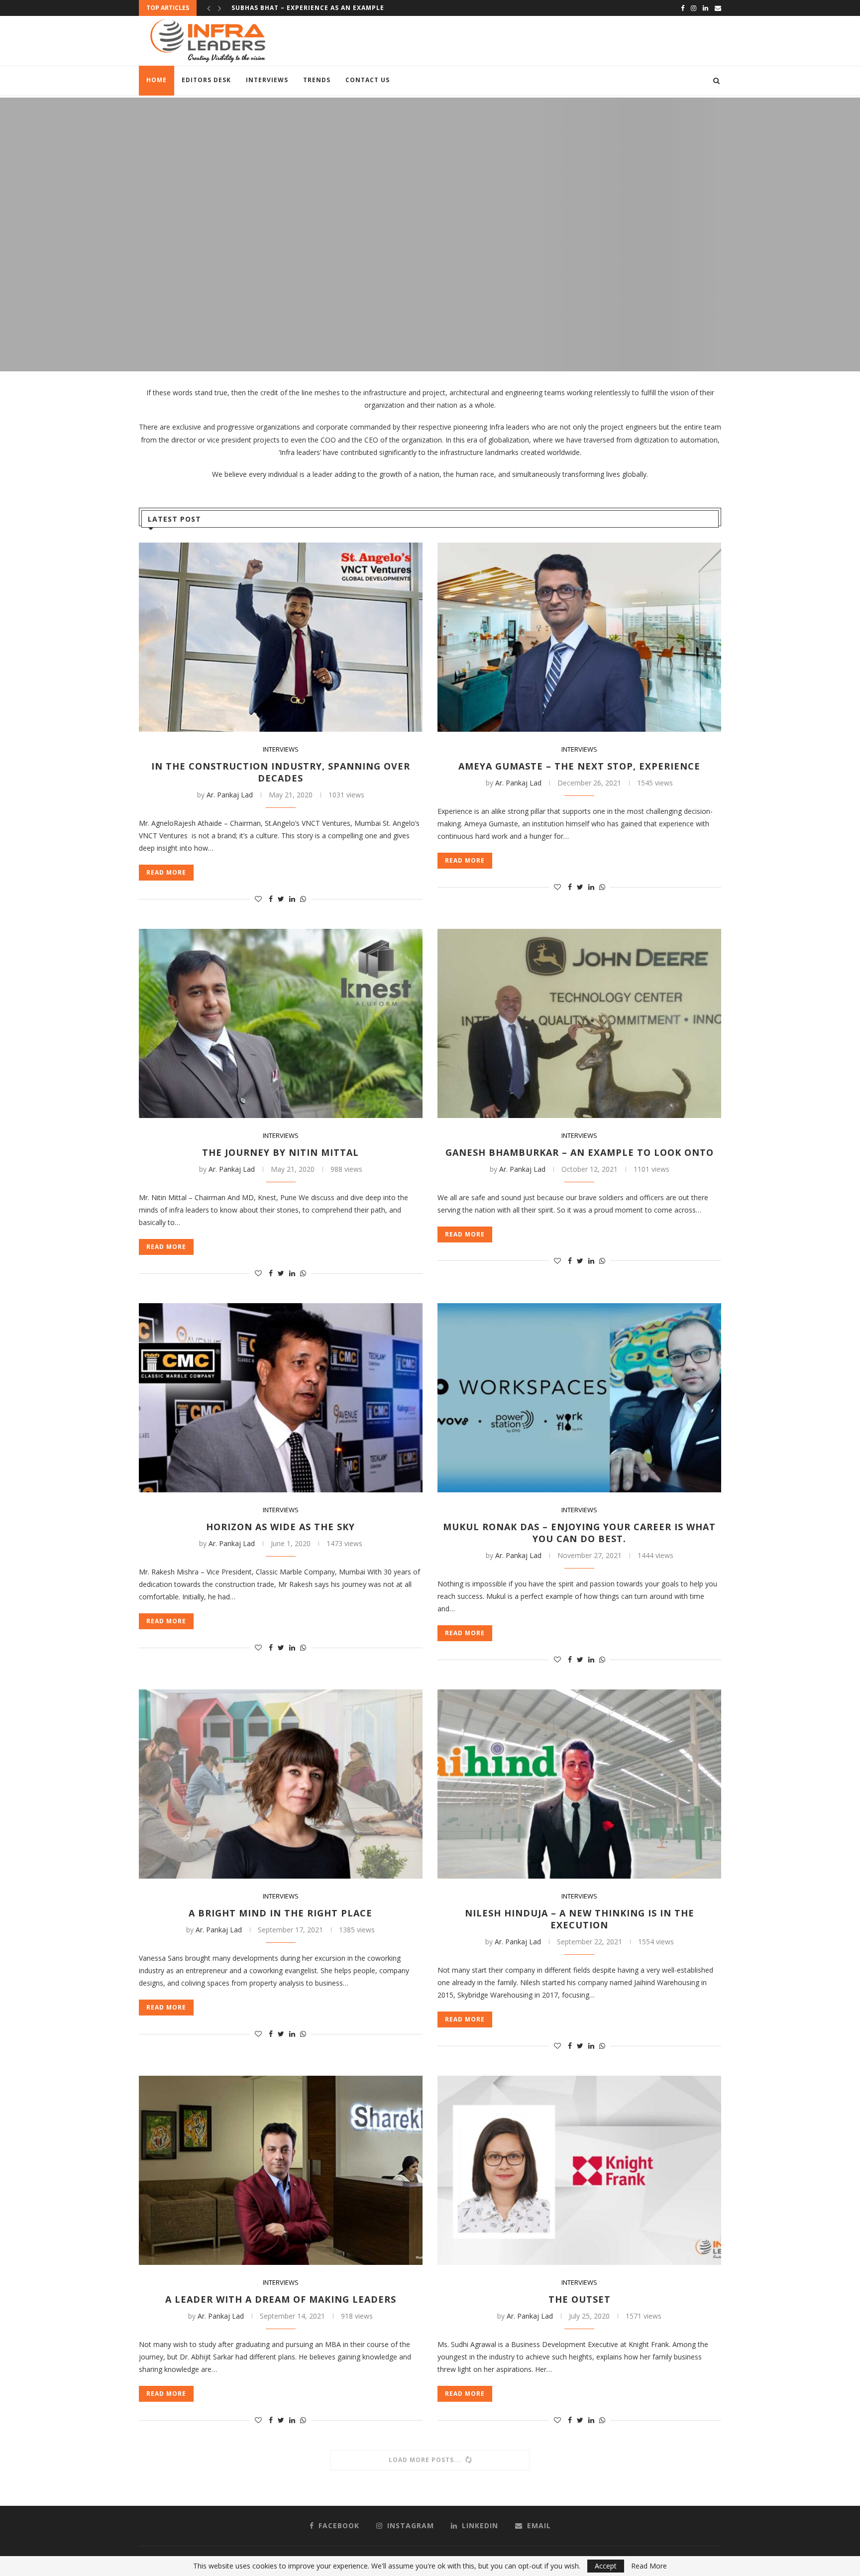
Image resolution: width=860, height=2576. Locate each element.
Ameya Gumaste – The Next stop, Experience (579, 766)
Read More (649, 2566)
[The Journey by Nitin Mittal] (281, 1023)
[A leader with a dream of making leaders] (281, 2170)
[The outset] (579, 2170)
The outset (580, 2299)
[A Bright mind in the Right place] (281, 1784)
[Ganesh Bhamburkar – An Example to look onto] (579, 1023)
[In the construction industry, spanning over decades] (281, 637)
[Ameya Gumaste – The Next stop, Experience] (579, 637)
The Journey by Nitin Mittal (280, 1152)
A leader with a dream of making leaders (281, 2299)
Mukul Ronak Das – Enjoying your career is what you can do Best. (579, 1533)
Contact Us (368, 80)
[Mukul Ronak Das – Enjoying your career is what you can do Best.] (579, 1398)
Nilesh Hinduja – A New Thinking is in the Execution (580, 1919)
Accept (606, 2566)
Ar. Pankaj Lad (230, 795)
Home (157, 80)
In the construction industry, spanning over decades (281, 772)
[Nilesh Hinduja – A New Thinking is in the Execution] (579, 1784)
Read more (430, 259)
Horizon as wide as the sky (280, 1527)
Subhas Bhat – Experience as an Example (430, 224)
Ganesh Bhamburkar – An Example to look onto (324, 8)
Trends (317, 80)
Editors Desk (206, 80)
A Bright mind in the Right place (280, 1913)
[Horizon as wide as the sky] (281, 1398)
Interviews (267, 80)
